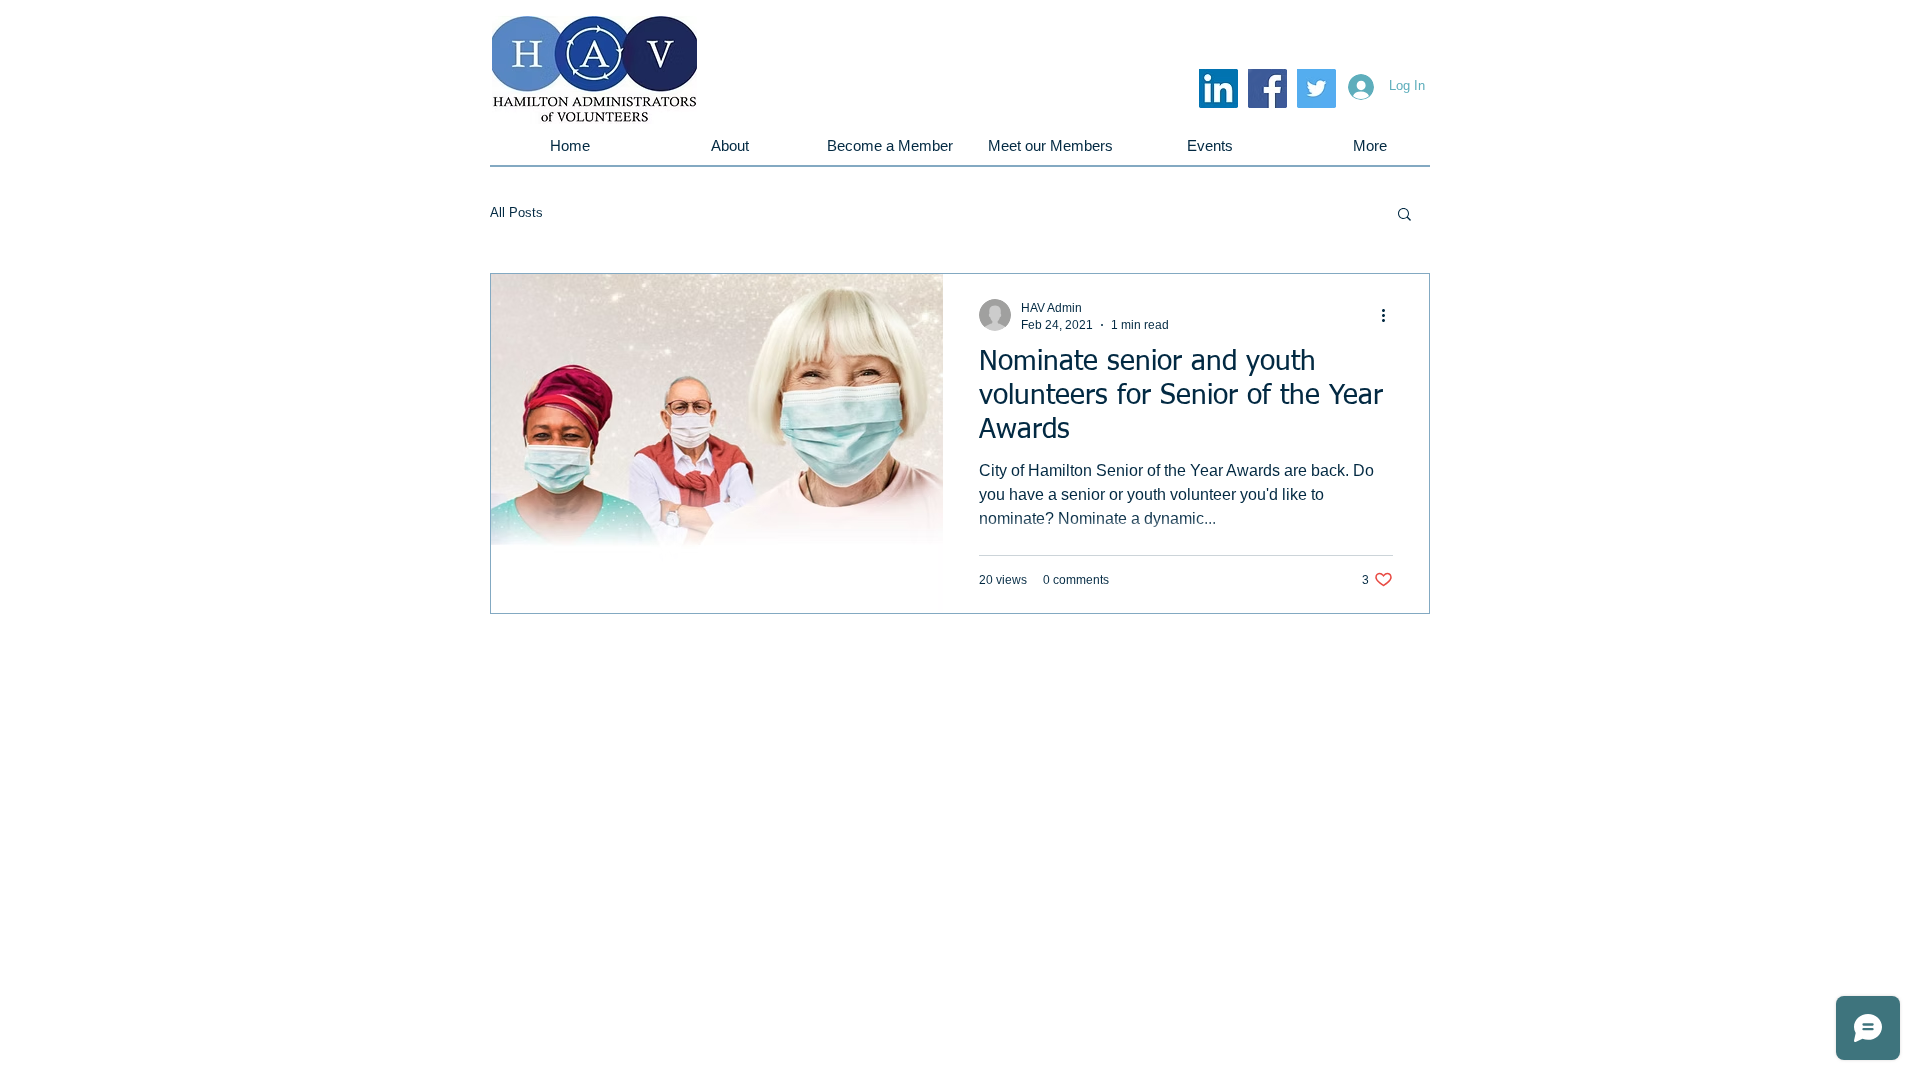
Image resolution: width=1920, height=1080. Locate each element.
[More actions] (1390, 315)
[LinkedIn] (1218, 88)
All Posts (516, 212)
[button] (1404, 215)
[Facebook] (1267, 88)
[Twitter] (1316, 88)
